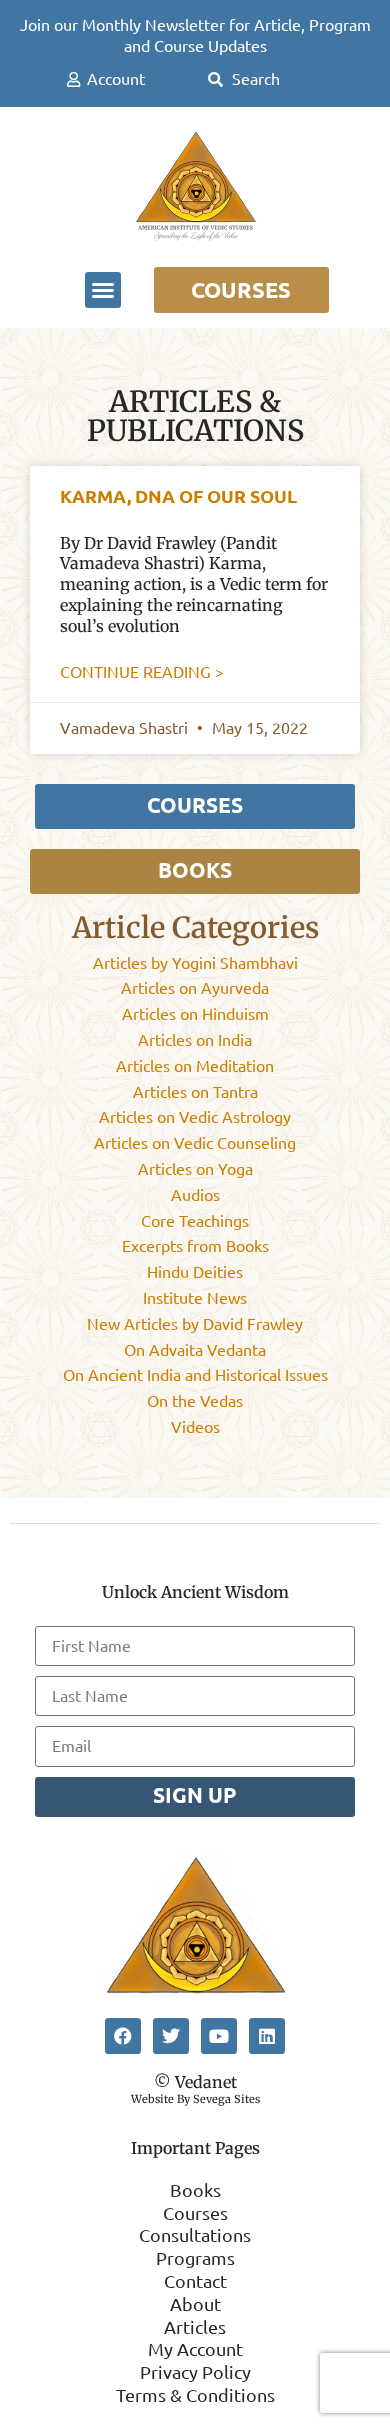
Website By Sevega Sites (195, 2099)
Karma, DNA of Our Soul (178, 496)
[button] (103, 290)
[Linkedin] (267, 2036)
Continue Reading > (142, 672)
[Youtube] (219, 2036)
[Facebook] (123, 2036)
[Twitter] (171, 2036)
